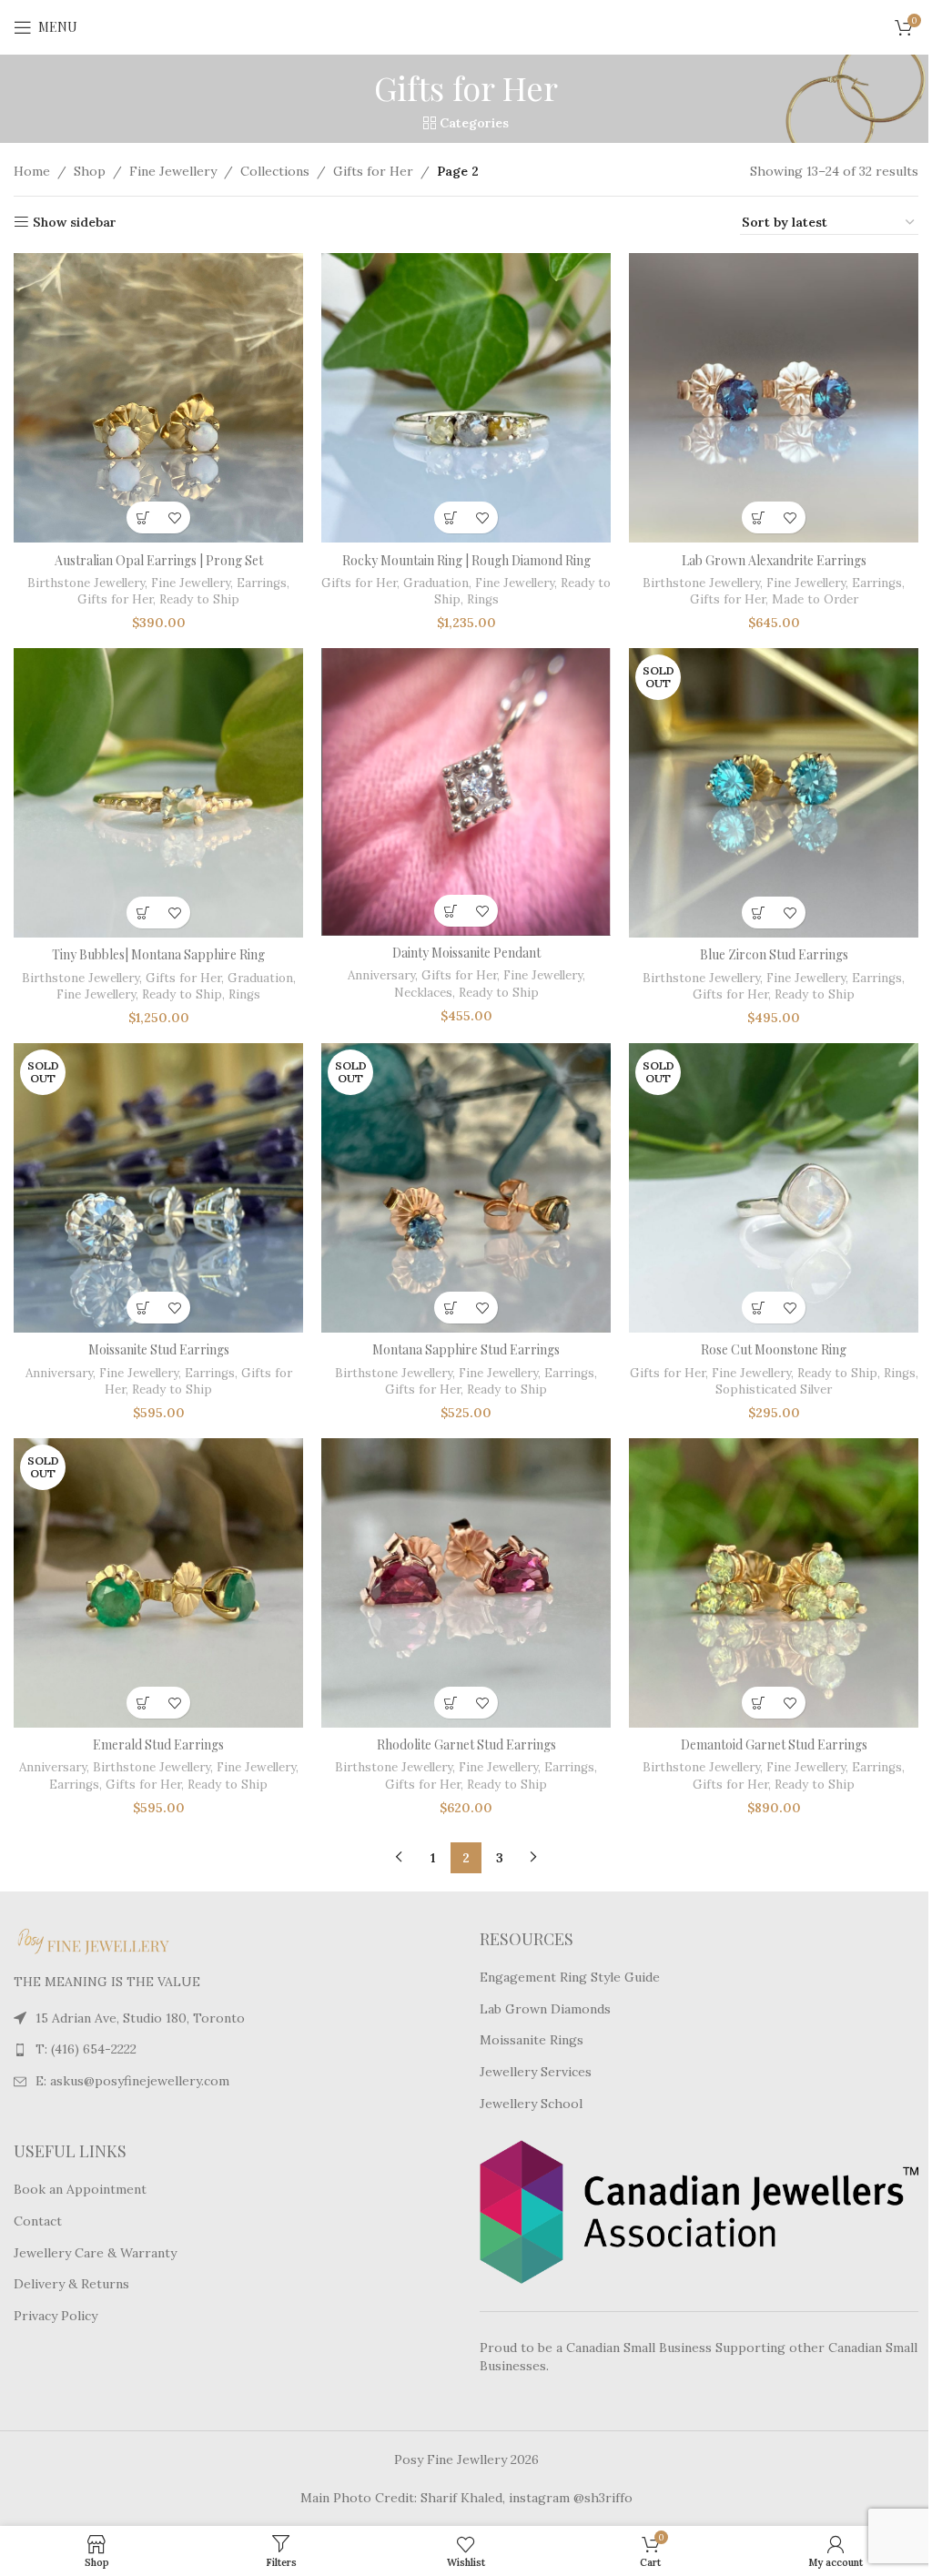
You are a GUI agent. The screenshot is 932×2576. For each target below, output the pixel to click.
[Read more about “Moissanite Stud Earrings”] (142, 1308)
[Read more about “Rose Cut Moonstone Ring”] (758, 1308)
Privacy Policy (56, 2316)
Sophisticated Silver (774, 1389)
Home (32, 171)
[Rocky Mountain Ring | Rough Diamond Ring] (466, 398)
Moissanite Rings (532, 2040)
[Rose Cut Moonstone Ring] (774, 1188)
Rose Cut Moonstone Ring (774, 1349)
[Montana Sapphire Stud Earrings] (466, 1188)
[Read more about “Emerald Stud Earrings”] (142, 1703)
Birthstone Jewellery (86, 583)
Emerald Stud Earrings (158, 1744)
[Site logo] (466, 26)
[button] (142, 517)
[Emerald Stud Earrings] (158, 1583)
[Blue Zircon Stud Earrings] (774, 793)
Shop (90, 171)
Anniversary (381, 975)
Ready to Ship (199, 599)
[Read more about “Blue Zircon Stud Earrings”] (758, 913)
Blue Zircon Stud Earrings (774, 954)
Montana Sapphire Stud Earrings (466, 1349)
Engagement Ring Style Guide (570, 1977)
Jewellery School (531, 2104)
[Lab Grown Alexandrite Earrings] (774, 398)
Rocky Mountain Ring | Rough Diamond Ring (466, 560)
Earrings (262, 583)
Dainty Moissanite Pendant (466, 953)
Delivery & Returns (71, 2284)
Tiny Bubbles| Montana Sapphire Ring (158, 954)
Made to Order (815, 599)
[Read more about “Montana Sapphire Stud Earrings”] (450, 1308)
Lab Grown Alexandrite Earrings (774, 560)
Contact (38, 2221)
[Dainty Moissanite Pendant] (466, 792)
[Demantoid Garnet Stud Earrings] (774, 1583)
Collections (275, 171)
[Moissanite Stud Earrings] (158, 1188)
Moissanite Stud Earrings (159, 1349)
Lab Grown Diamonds (545, 2009)
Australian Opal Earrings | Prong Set (159, 560)
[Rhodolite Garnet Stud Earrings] (466, 1583)
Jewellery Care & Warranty (95, 2253)
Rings (483, 599)
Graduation (436, 583)
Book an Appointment (80, 2189)
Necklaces (423, 993)
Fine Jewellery (173, 171)
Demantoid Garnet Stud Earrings (774, 1744)
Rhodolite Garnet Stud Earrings (466, 1744)
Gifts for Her (373, 171)
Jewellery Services (536, 2072)
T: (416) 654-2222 (86, 2049)
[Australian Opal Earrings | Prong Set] (158, 398)
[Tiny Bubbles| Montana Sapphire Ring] (158, 793)
